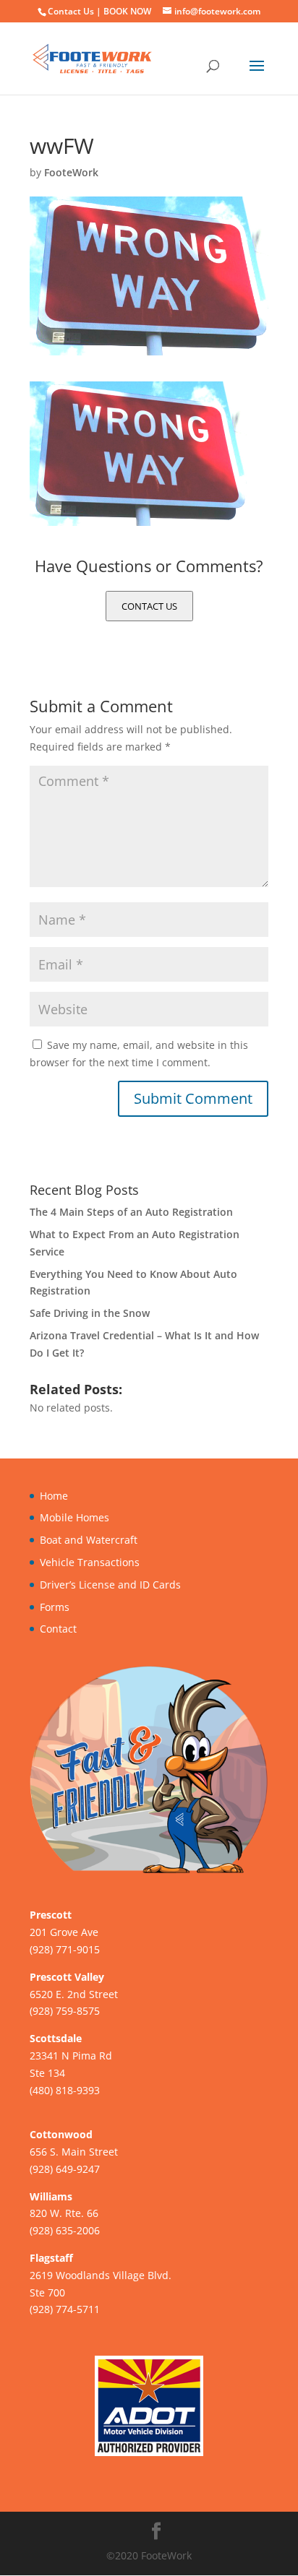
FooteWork (71, 172)
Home (54, 1496)
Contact (58, 1629)
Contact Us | (76, 11)
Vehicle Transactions (90, 1562)
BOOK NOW (127, 11)
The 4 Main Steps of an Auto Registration (131, 1212)
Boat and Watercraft (89, 1540)
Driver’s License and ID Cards (110, 1585)
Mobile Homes (74, 1517)
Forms (55, 1607)
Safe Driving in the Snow (90, 1313)
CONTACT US (149, 606)
